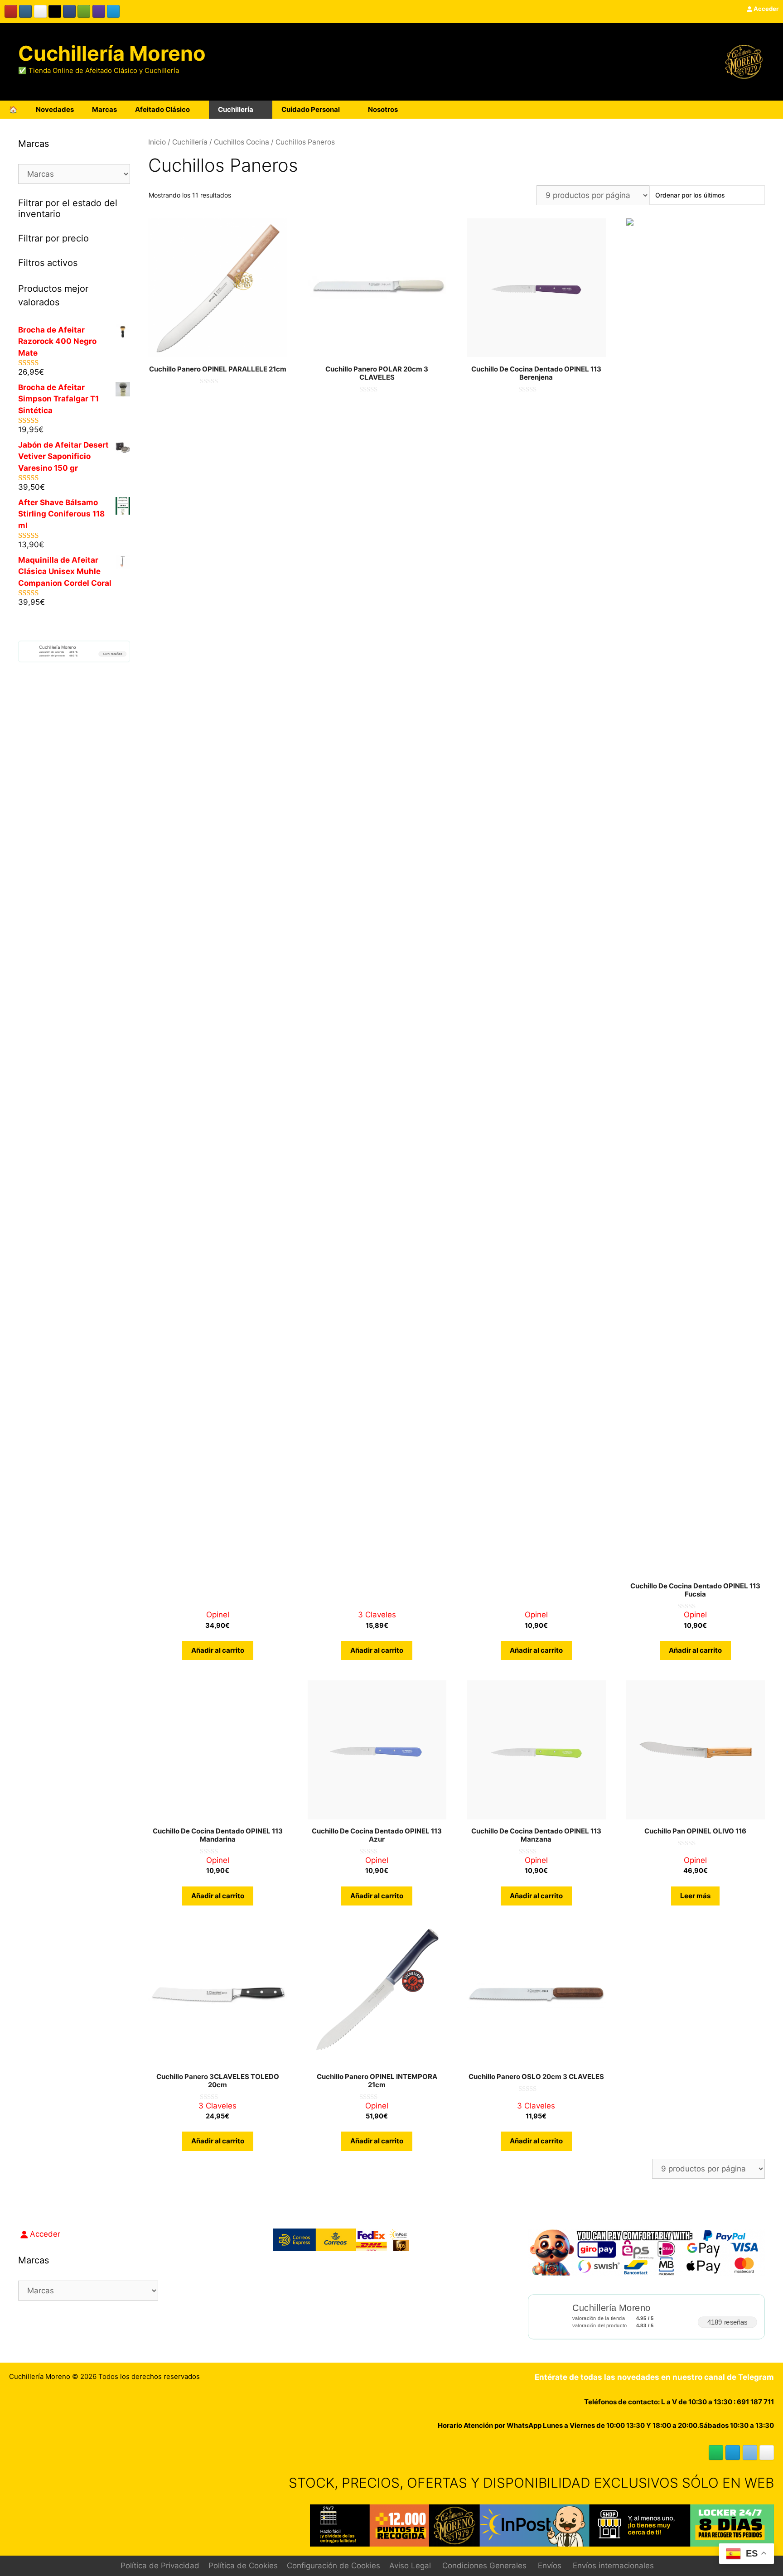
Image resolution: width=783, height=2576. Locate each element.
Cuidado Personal (311, 109)
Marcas (104, 109)
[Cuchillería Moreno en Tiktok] (55, 11)
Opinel (218, 1615)
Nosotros (383, 109)
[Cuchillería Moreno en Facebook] (69, 11)
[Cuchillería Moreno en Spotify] (84, 11)
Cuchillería (236, 109)
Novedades (55, 109)
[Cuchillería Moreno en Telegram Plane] (113, 11)
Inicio (157, 142)
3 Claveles (377, 1615)
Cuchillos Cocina (242, 142)
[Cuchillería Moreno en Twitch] (99, 11)
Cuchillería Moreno (112, 53)
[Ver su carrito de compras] (771, 110)
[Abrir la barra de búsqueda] (746, 110)
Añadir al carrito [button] (218, 1650)
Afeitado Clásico (162, 109)
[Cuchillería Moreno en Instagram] (25, 11)
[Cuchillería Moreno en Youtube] (11, 11)
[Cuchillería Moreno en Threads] (40, 11)
